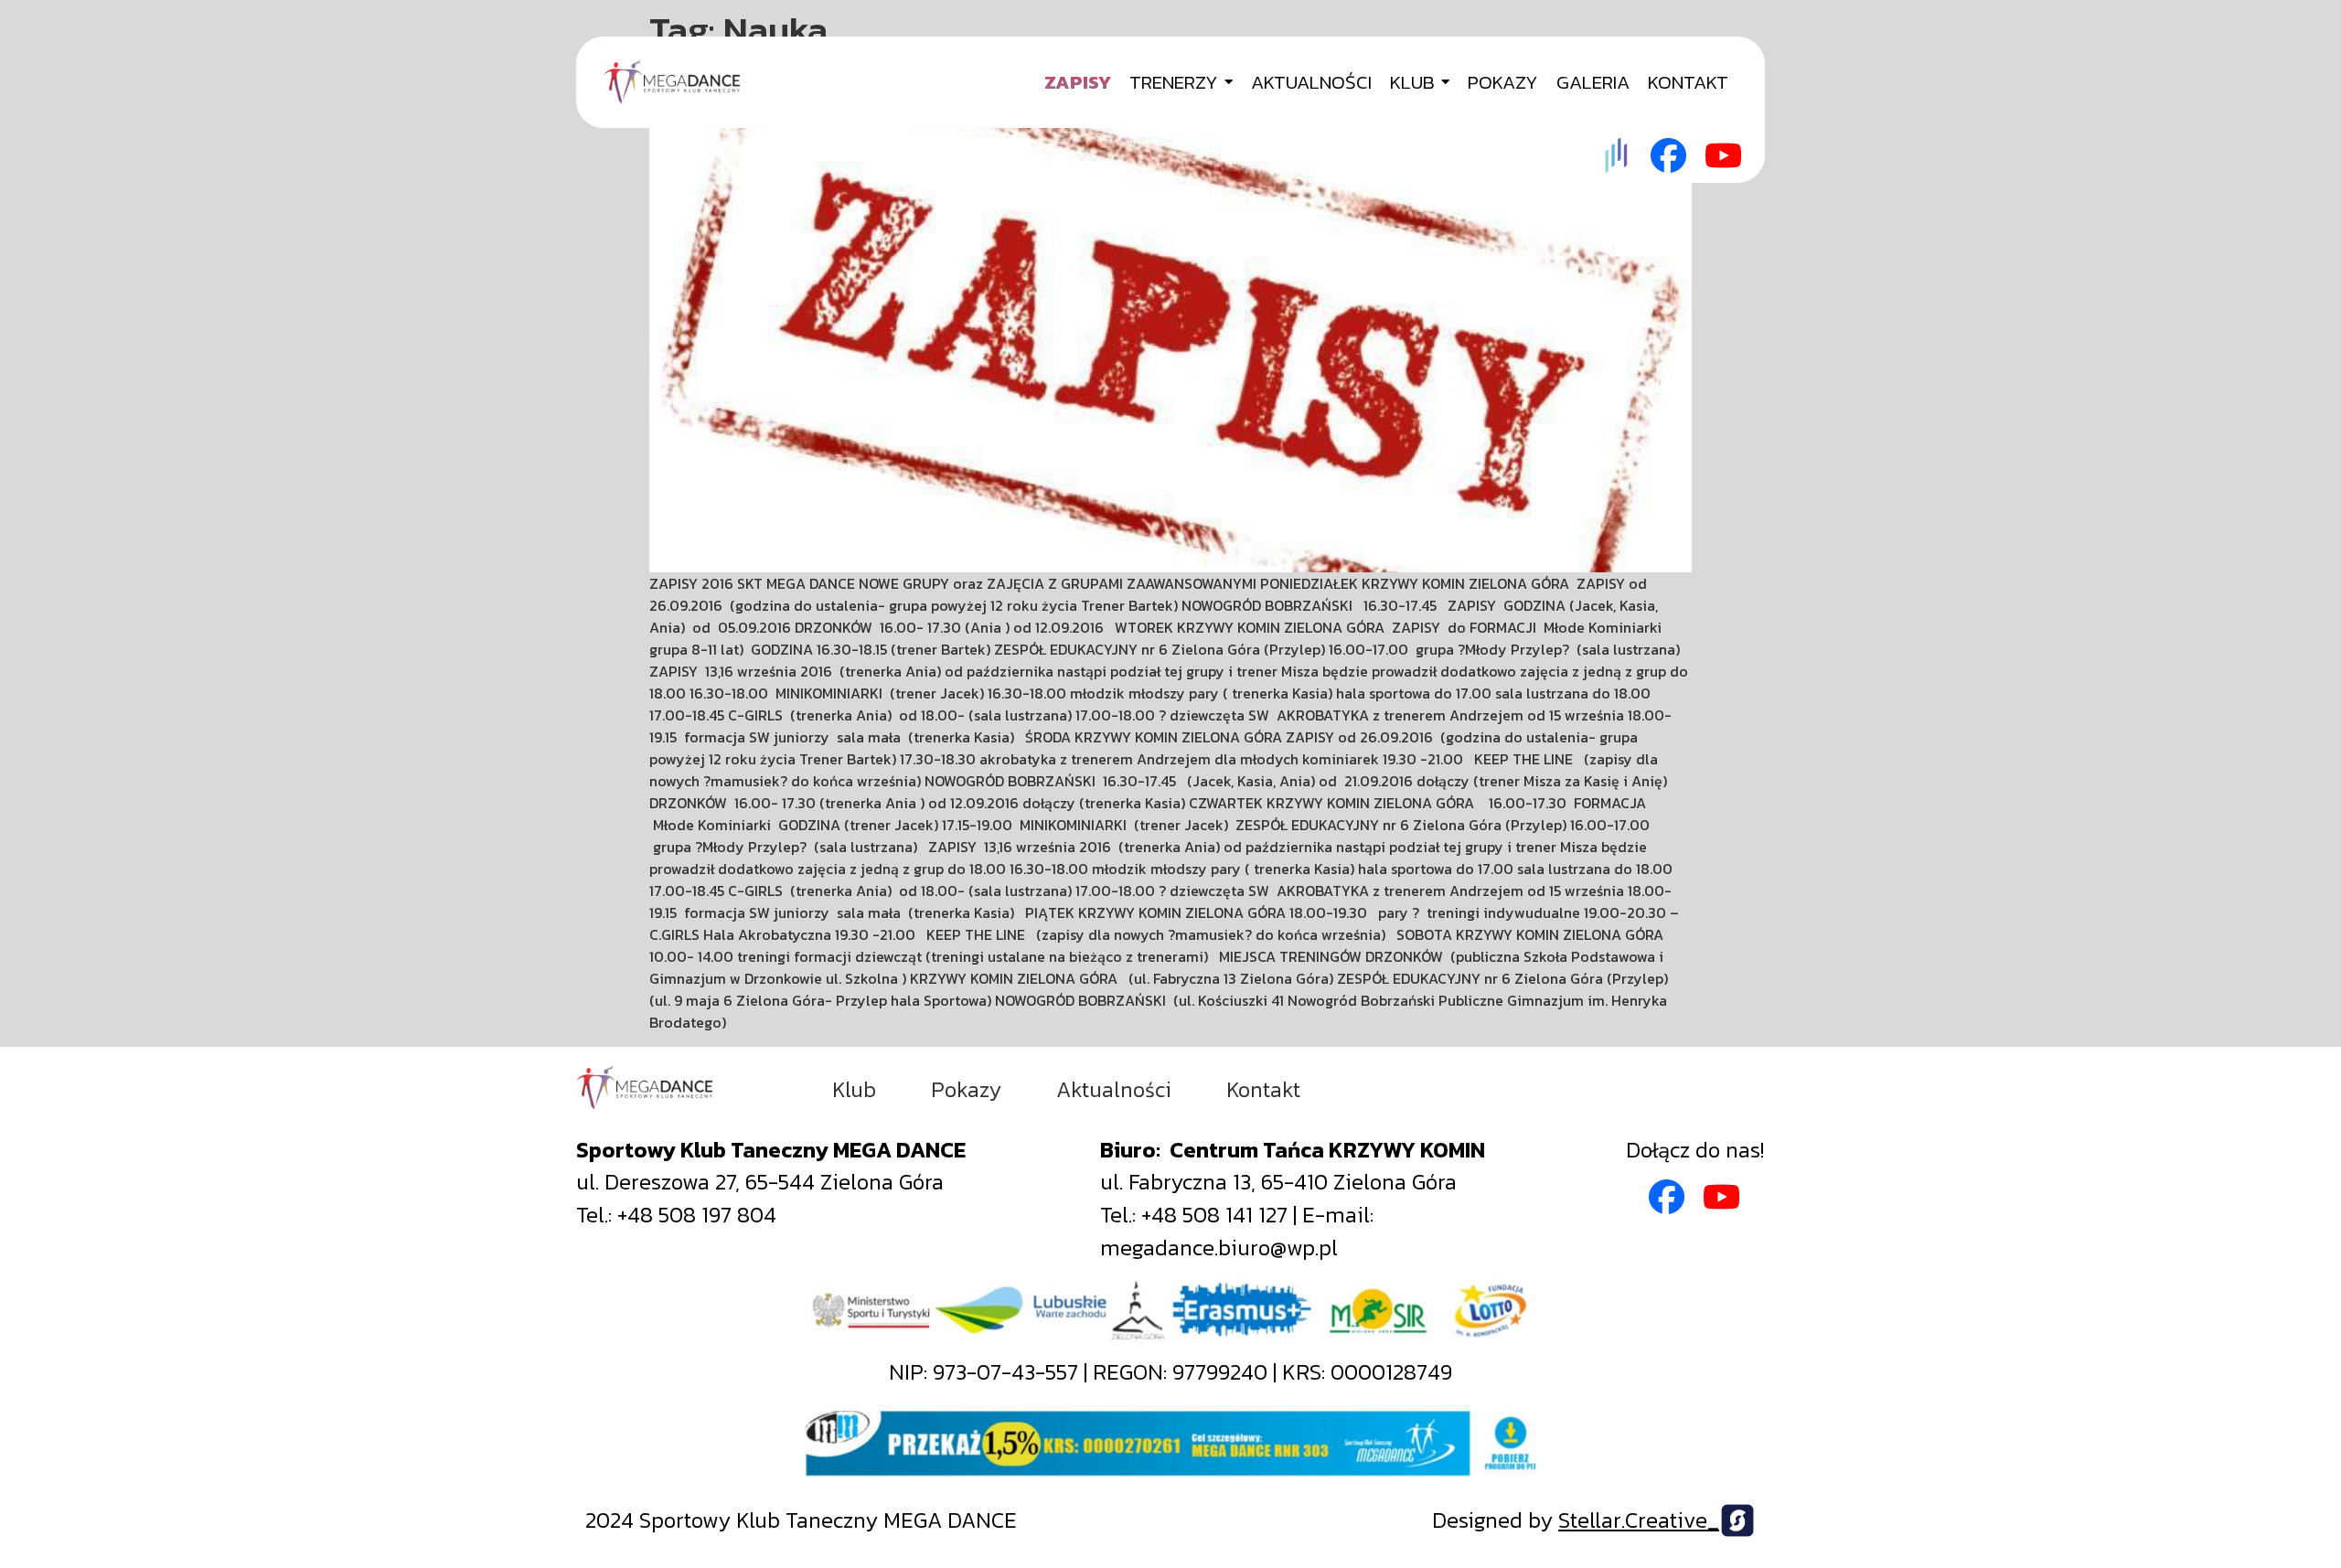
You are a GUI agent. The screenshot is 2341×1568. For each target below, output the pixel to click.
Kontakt (1263, 1090)
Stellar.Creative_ (1639, 1520)
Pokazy (966, 1090)
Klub (854, 1090)
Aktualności (1114, 1090)
